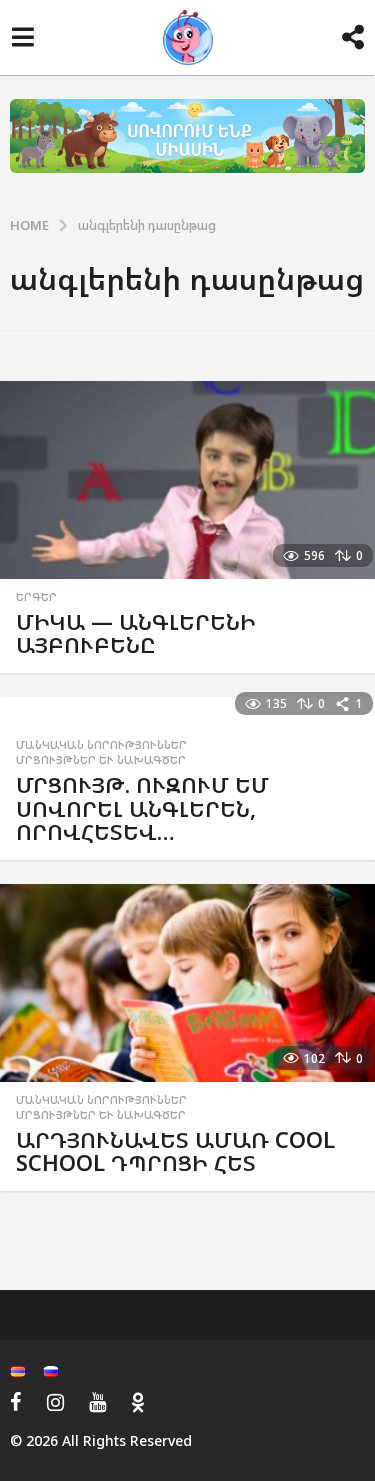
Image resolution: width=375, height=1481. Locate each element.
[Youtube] (97, 1402)
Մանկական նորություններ (101, 745)
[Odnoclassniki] (138, 1402)
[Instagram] (55, 1402)
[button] (22, 38)
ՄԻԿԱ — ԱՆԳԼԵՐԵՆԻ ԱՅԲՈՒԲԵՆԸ (136, 633)
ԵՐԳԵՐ (36, 597)
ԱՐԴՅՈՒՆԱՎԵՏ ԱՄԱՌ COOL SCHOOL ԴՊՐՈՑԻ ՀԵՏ (175, 1151)
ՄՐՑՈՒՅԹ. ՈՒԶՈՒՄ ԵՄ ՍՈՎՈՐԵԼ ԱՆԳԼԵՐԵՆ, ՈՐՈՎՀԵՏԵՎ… (142, 808)
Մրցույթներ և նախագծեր (101, 760)
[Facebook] (16, 1402)
